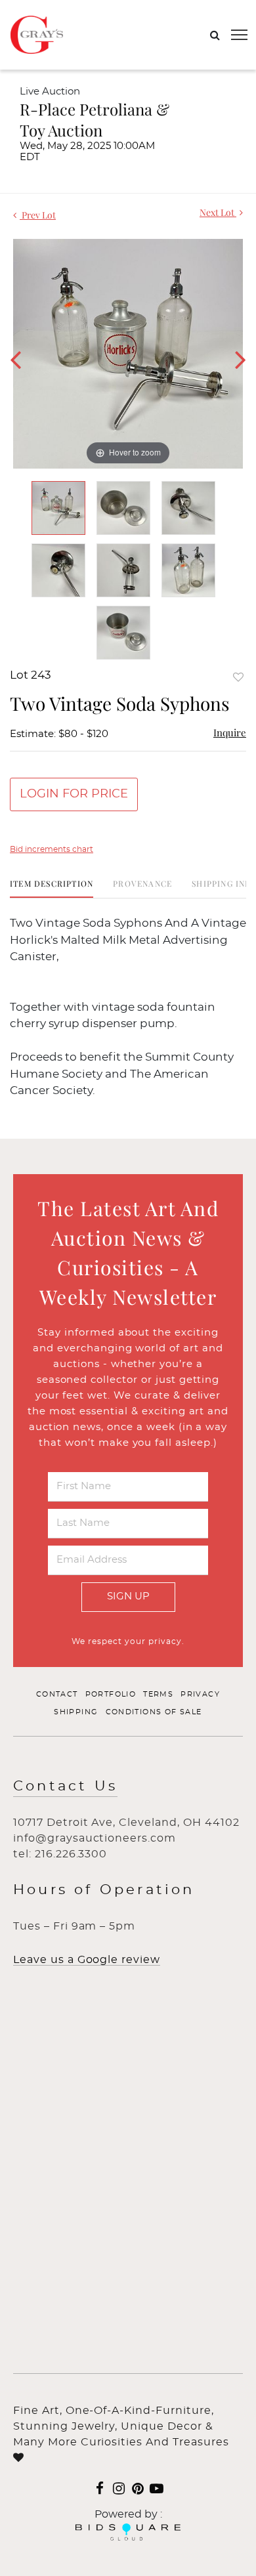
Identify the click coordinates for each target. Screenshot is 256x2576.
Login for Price (74, 794)
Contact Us (65, 1786)
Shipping (76, 1712)
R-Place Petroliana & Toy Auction (95, 119)
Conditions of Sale (154, 1712)
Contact (57, 1694)
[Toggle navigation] (239, 35)
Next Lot (218, 212)
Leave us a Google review (87, 1960)
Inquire (230, 732)
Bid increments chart (52, 849)
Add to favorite (238, 677)
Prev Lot (38, 215)
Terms (158, 1694)
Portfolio (111, 1694)
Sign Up (128, 1596)
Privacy (200, 1694)
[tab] (52, 888)
